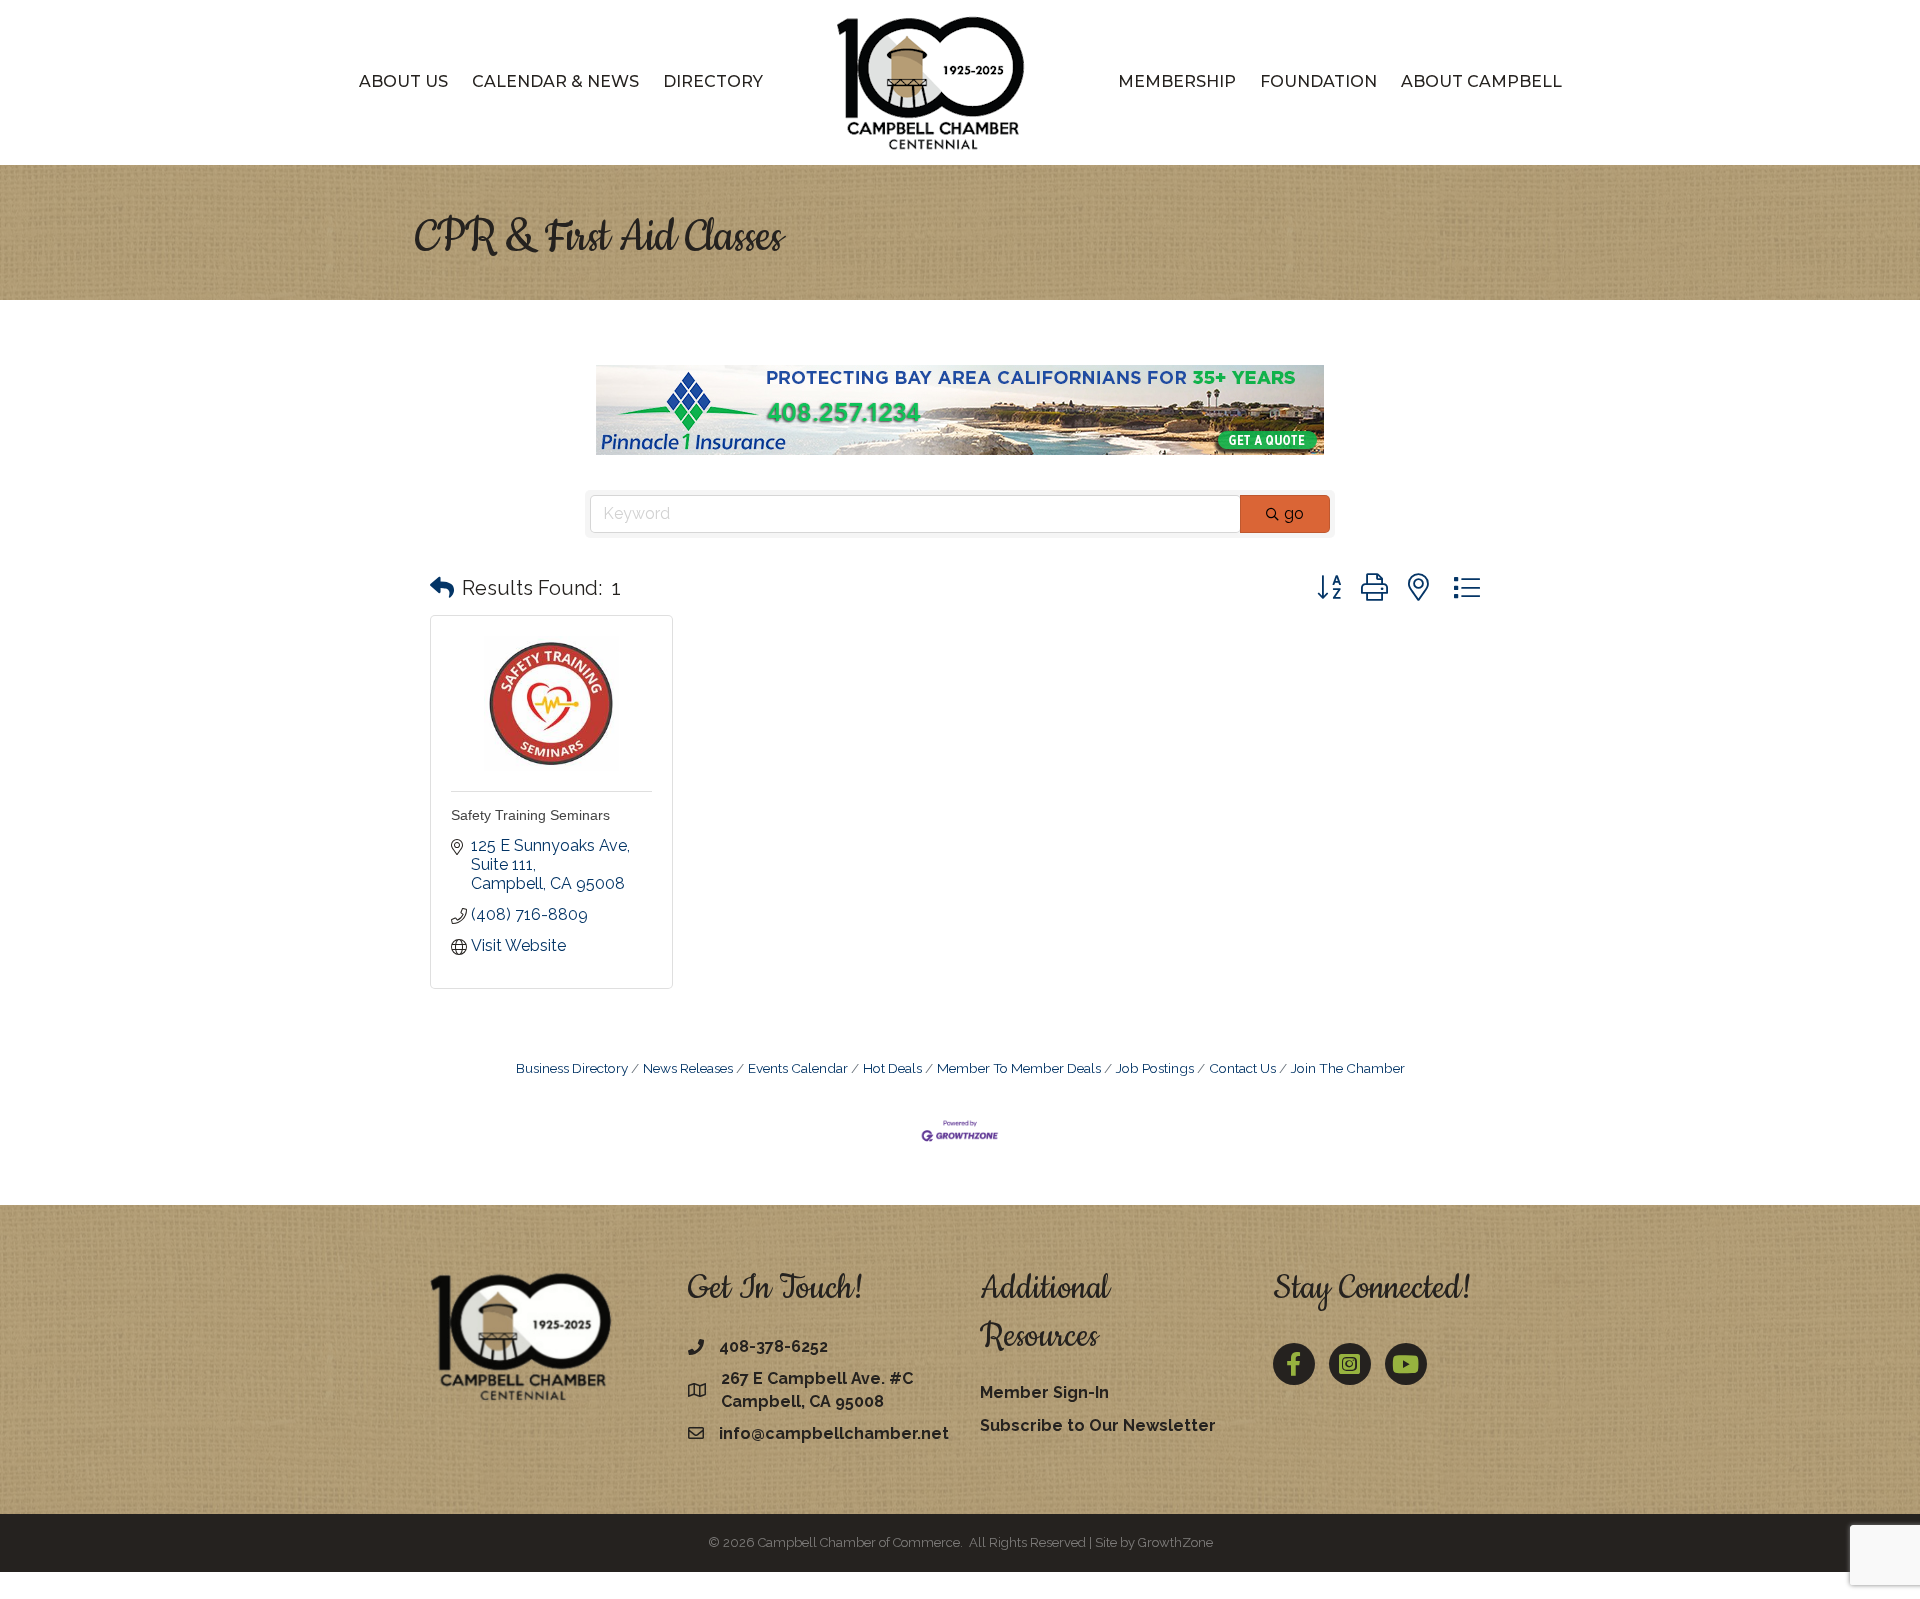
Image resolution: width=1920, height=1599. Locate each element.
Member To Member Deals (1019, 1068)
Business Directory (572, 1068)
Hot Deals (892, 1068)
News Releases (688, 1068)
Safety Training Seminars (530, 815)
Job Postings (1155, 1068)
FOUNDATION (1318, 81)
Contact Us (1242, 1068)
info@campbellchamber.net (834, 1433)
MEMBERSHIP (1177, 81)
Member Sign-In (1044, 1392)
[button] (442, 588)
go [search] (1294, 513)
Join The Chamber (1348, 1068)
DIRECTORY (713, 81)
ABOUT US (403, 81)
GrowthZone (1175, 1542)
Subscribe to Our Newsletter (1098, 1425)
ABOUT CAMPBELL (1481, 81)
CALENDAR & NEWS (555, 81)
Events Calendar (798, 1068)
